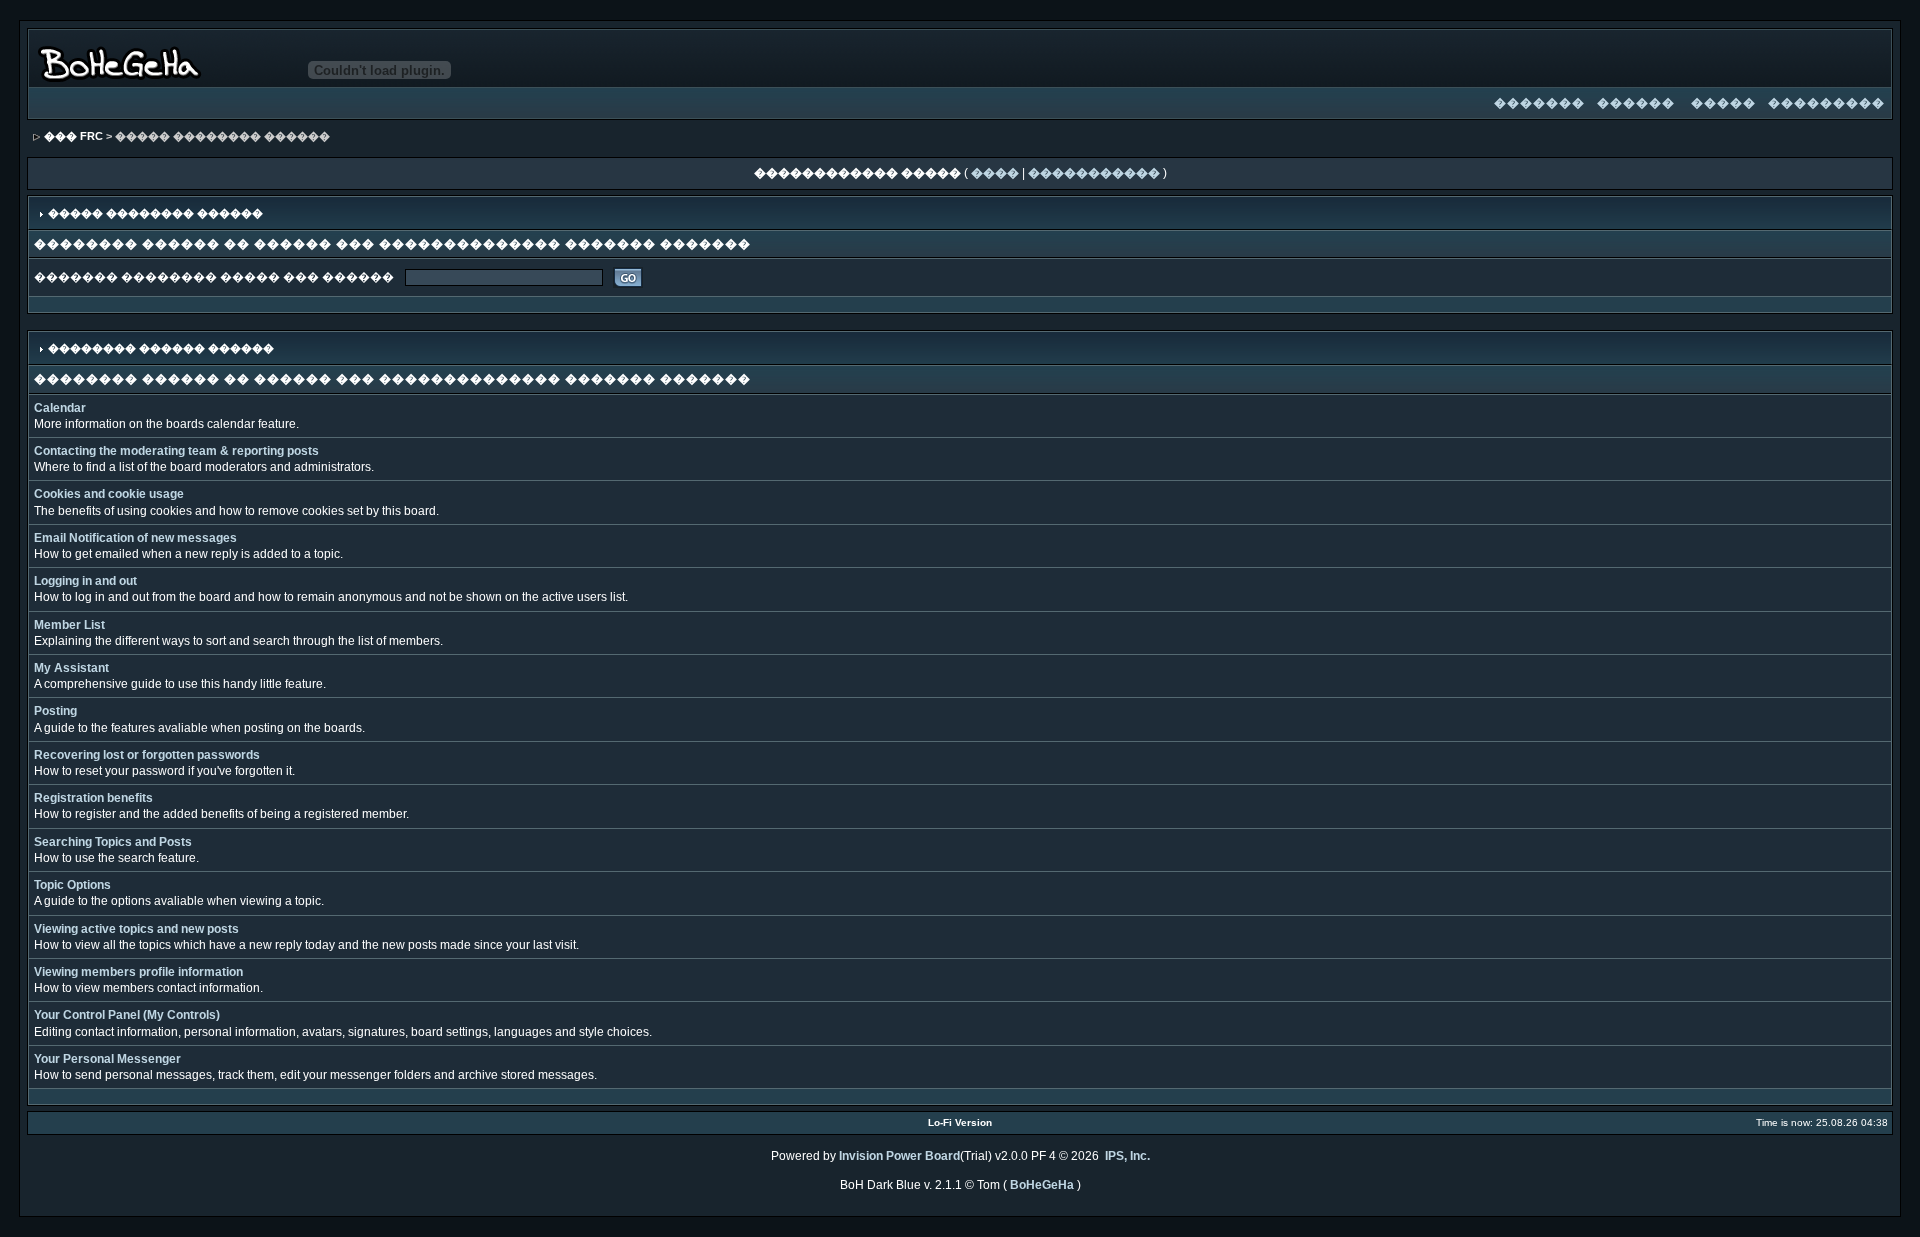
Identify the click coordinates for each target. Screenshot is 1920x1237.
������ (1636, 103)
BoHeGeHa (1042, 1185)
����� (1723, 103)
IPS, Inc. (1127, 1156)
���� (995, 173)
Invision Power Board (899, 1156)
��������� (1826, 103)
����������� (1094, 173)
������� (1539, 103)
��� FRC (73, 136)
